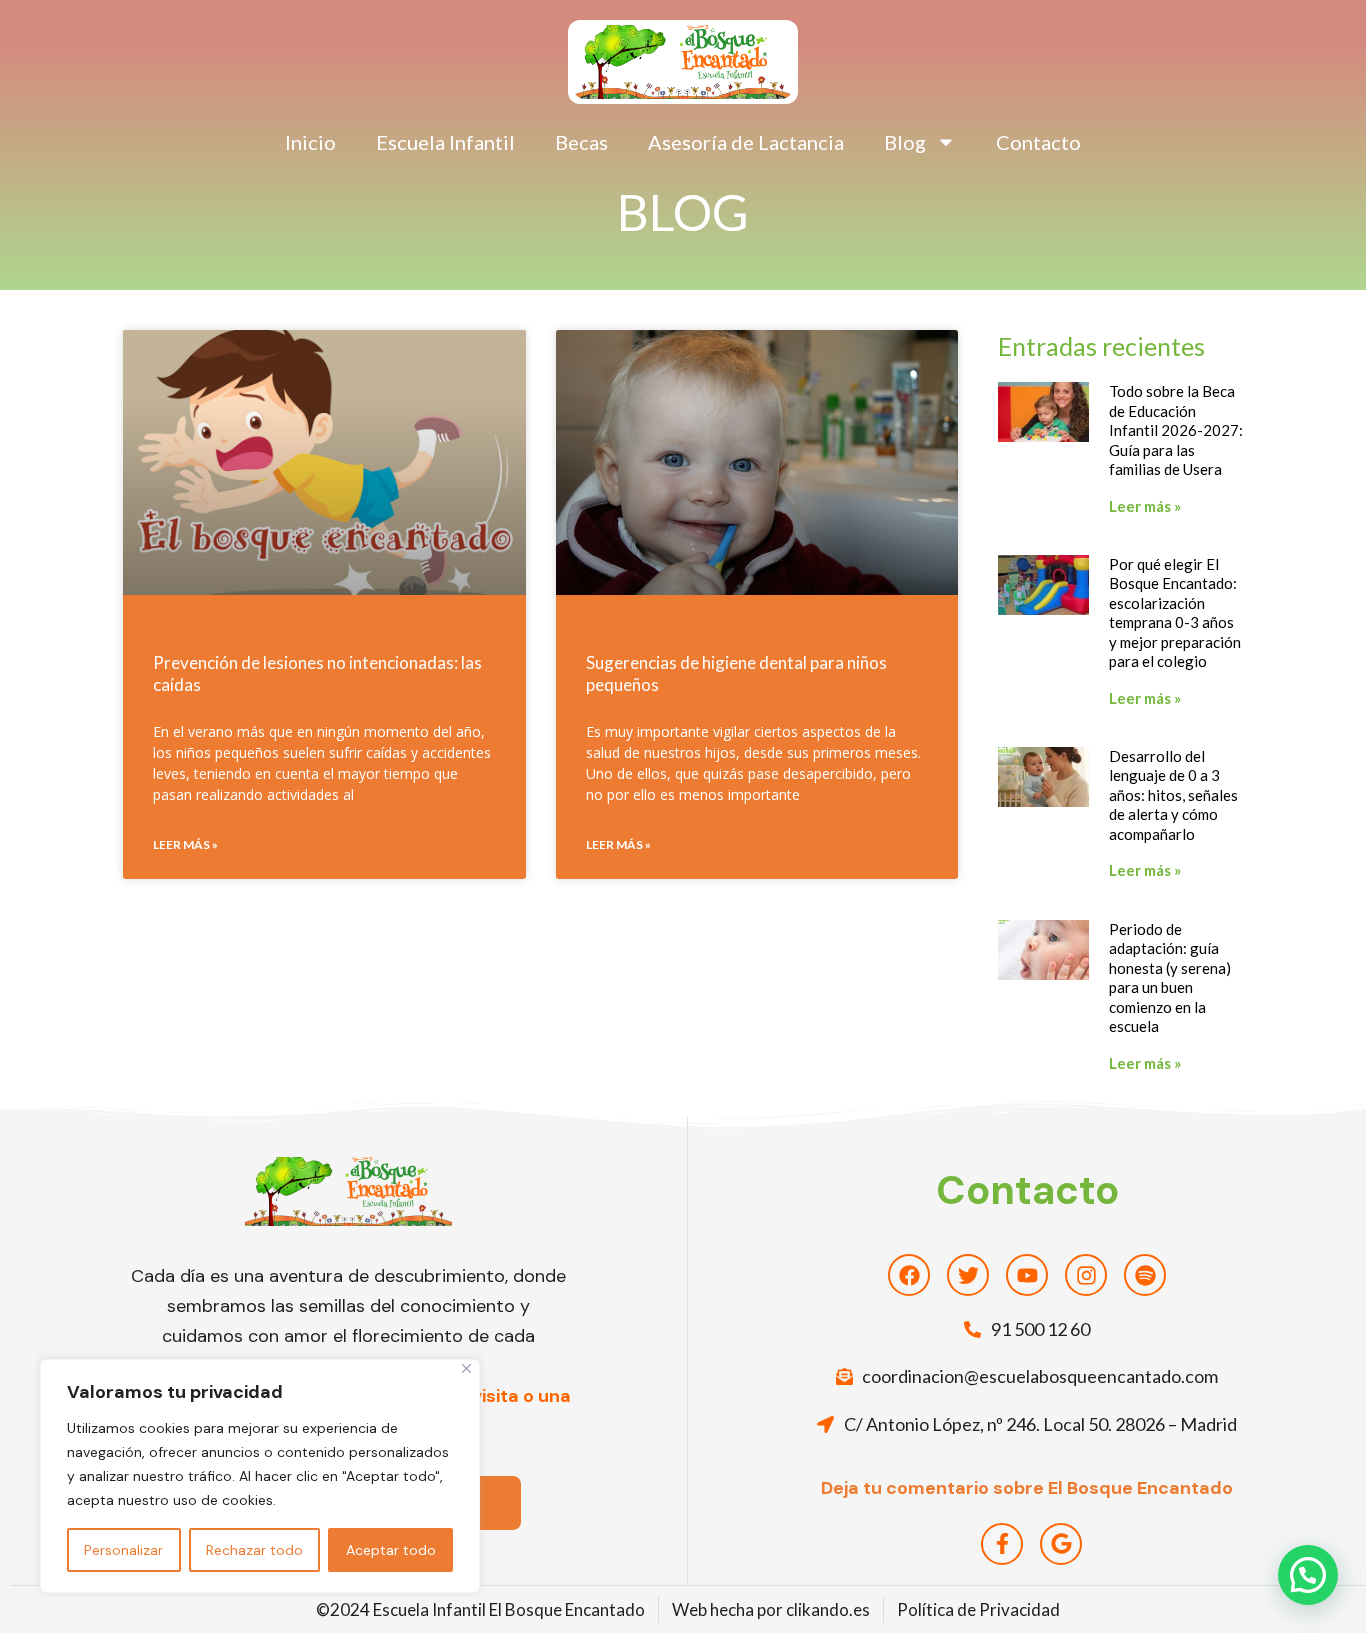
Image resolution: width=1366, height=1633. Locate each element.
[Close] (466, 1368)
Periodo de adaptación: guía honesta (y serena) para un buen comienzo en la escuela (1170, 978)
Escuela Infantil (445, 142)
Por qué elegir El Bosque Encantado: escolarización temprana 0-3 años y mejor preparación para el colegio (1175, 613)
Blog (905, 142)
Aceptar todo (391, 1550)
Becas (581, 142)
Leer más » (185, 844)
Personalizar (123, 1550)
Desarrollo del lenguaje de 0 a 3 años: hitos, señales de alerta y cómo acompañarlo (1173, 795)
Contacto (1038, 142)
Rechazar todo (254, 1550)
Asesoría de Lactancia (746, 142)
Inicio (310, 142)
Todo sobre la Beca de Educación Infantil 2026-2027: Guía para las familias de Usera (1176, 430)
